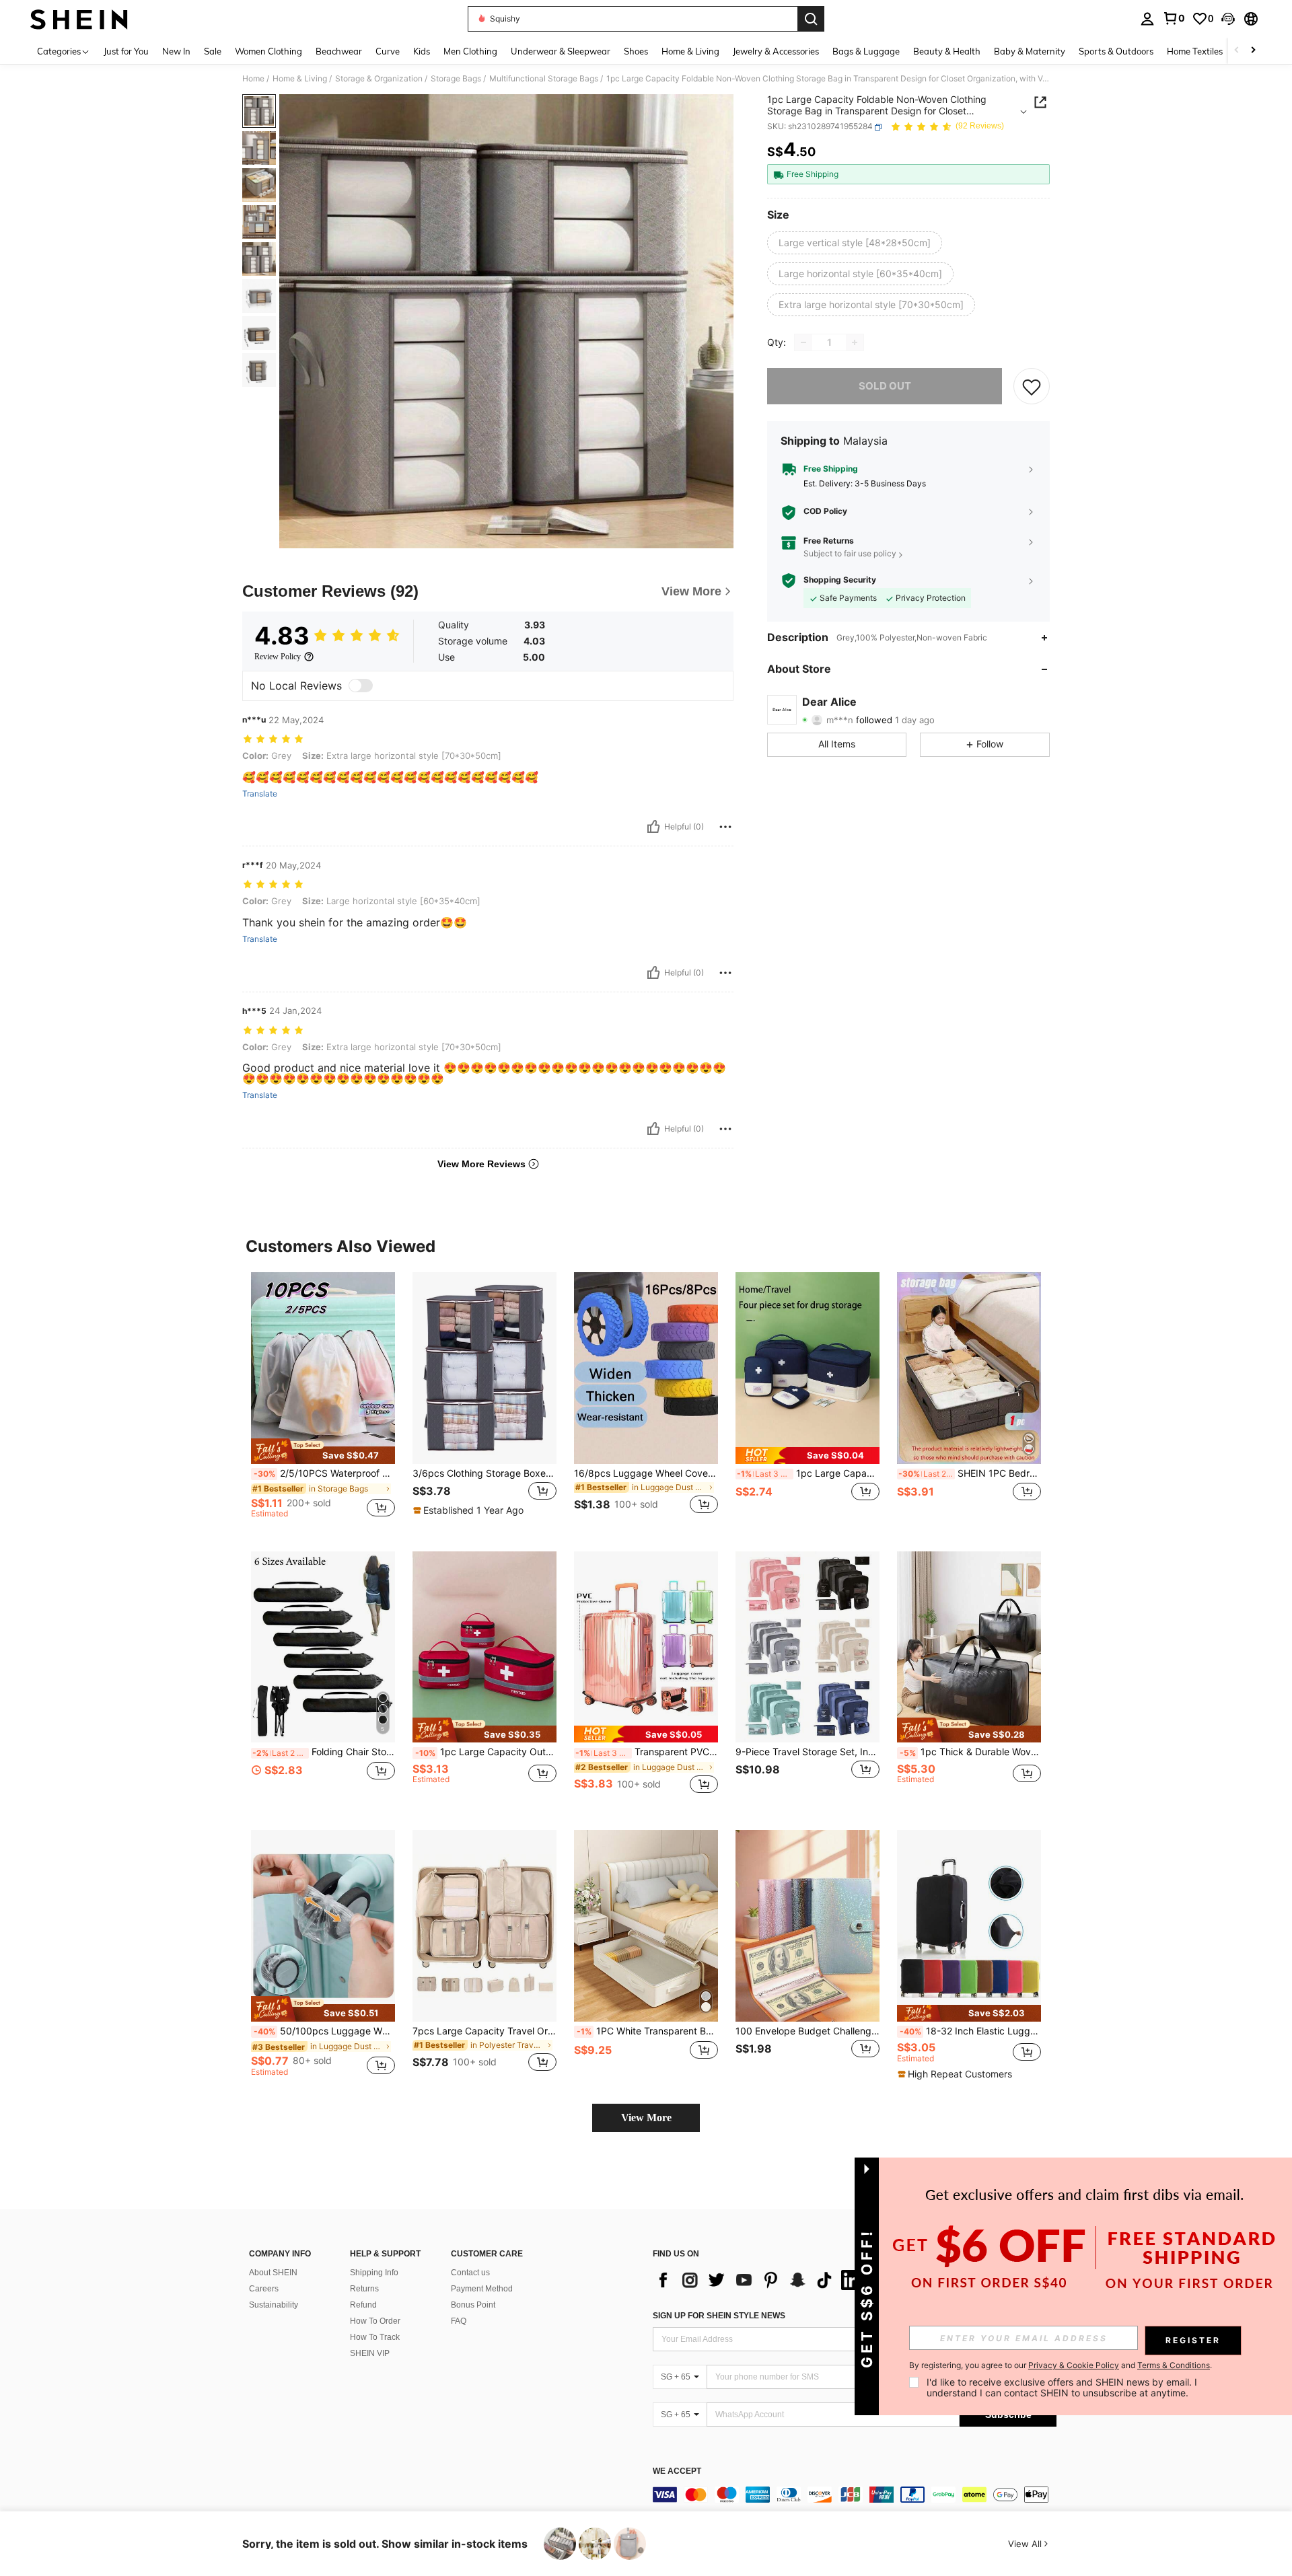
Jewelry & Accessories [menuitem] (776, 51)
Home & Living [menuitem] (690, 51)
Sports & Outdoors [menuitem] (1116, 51)
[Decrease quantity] (803, 342)
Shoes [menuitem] (636, 51)
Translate (260, 794)
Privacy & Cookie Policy (1074, 2365)
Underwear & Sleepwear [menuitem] (561, 51)
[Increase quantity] (855, 342)
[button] (1228, 19)
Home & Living (300, 79)
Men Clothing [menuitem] (470, 51)
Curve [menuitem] (388, 51)
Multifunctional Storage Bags (544, 79)
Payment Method (482, 2289)
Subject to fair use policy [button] (850, 554)
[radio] (855, 243)
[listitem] (323, 1401)
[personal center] (1147, 19)
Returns (364, 2289)
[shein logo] (79, 19)
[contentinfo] (855, 2495)
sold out (885, 386)
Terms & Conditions (1174, 2365)
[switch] (361, 686)
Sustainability (274, 2305)
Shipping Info (374, 2273)
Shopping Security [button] (840, 581)
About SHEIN (273, 2273)
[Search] (811, 19)
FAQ (459, 2321)
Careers (264, 2289)
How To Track (375, 2337)
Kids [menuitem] (422, 51)
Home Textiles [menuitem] (1195, 51)
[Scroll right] (1253, 51)
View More (646, 2118)
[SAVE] (1032, 386)
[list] (760, 2280)
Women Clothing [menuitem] (268, 51)
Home (253, 79)
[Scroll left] (1237, 51)
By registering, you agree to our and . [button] (1061, 2365)
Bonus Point (473, 2305)
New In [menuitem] (176, 51)
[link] (1174, 18)
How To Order (375, 2321)
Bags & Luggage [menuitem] (866, 51)
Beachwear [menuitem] (339, 51)
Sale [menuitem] (213, 51)
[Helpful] (653, 827)
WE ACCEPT (677, 2471)
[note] (323, 1451)
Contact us (470, 2273)
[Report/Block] (725, 827)
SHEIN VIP (370, 2353)
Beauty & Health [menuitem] (947, 51)
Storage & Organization (379, 79)
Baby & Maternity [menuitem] (1030, 51)
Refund (363, 2305)
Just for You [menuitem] (126, 51)
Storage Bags (456, 79)
